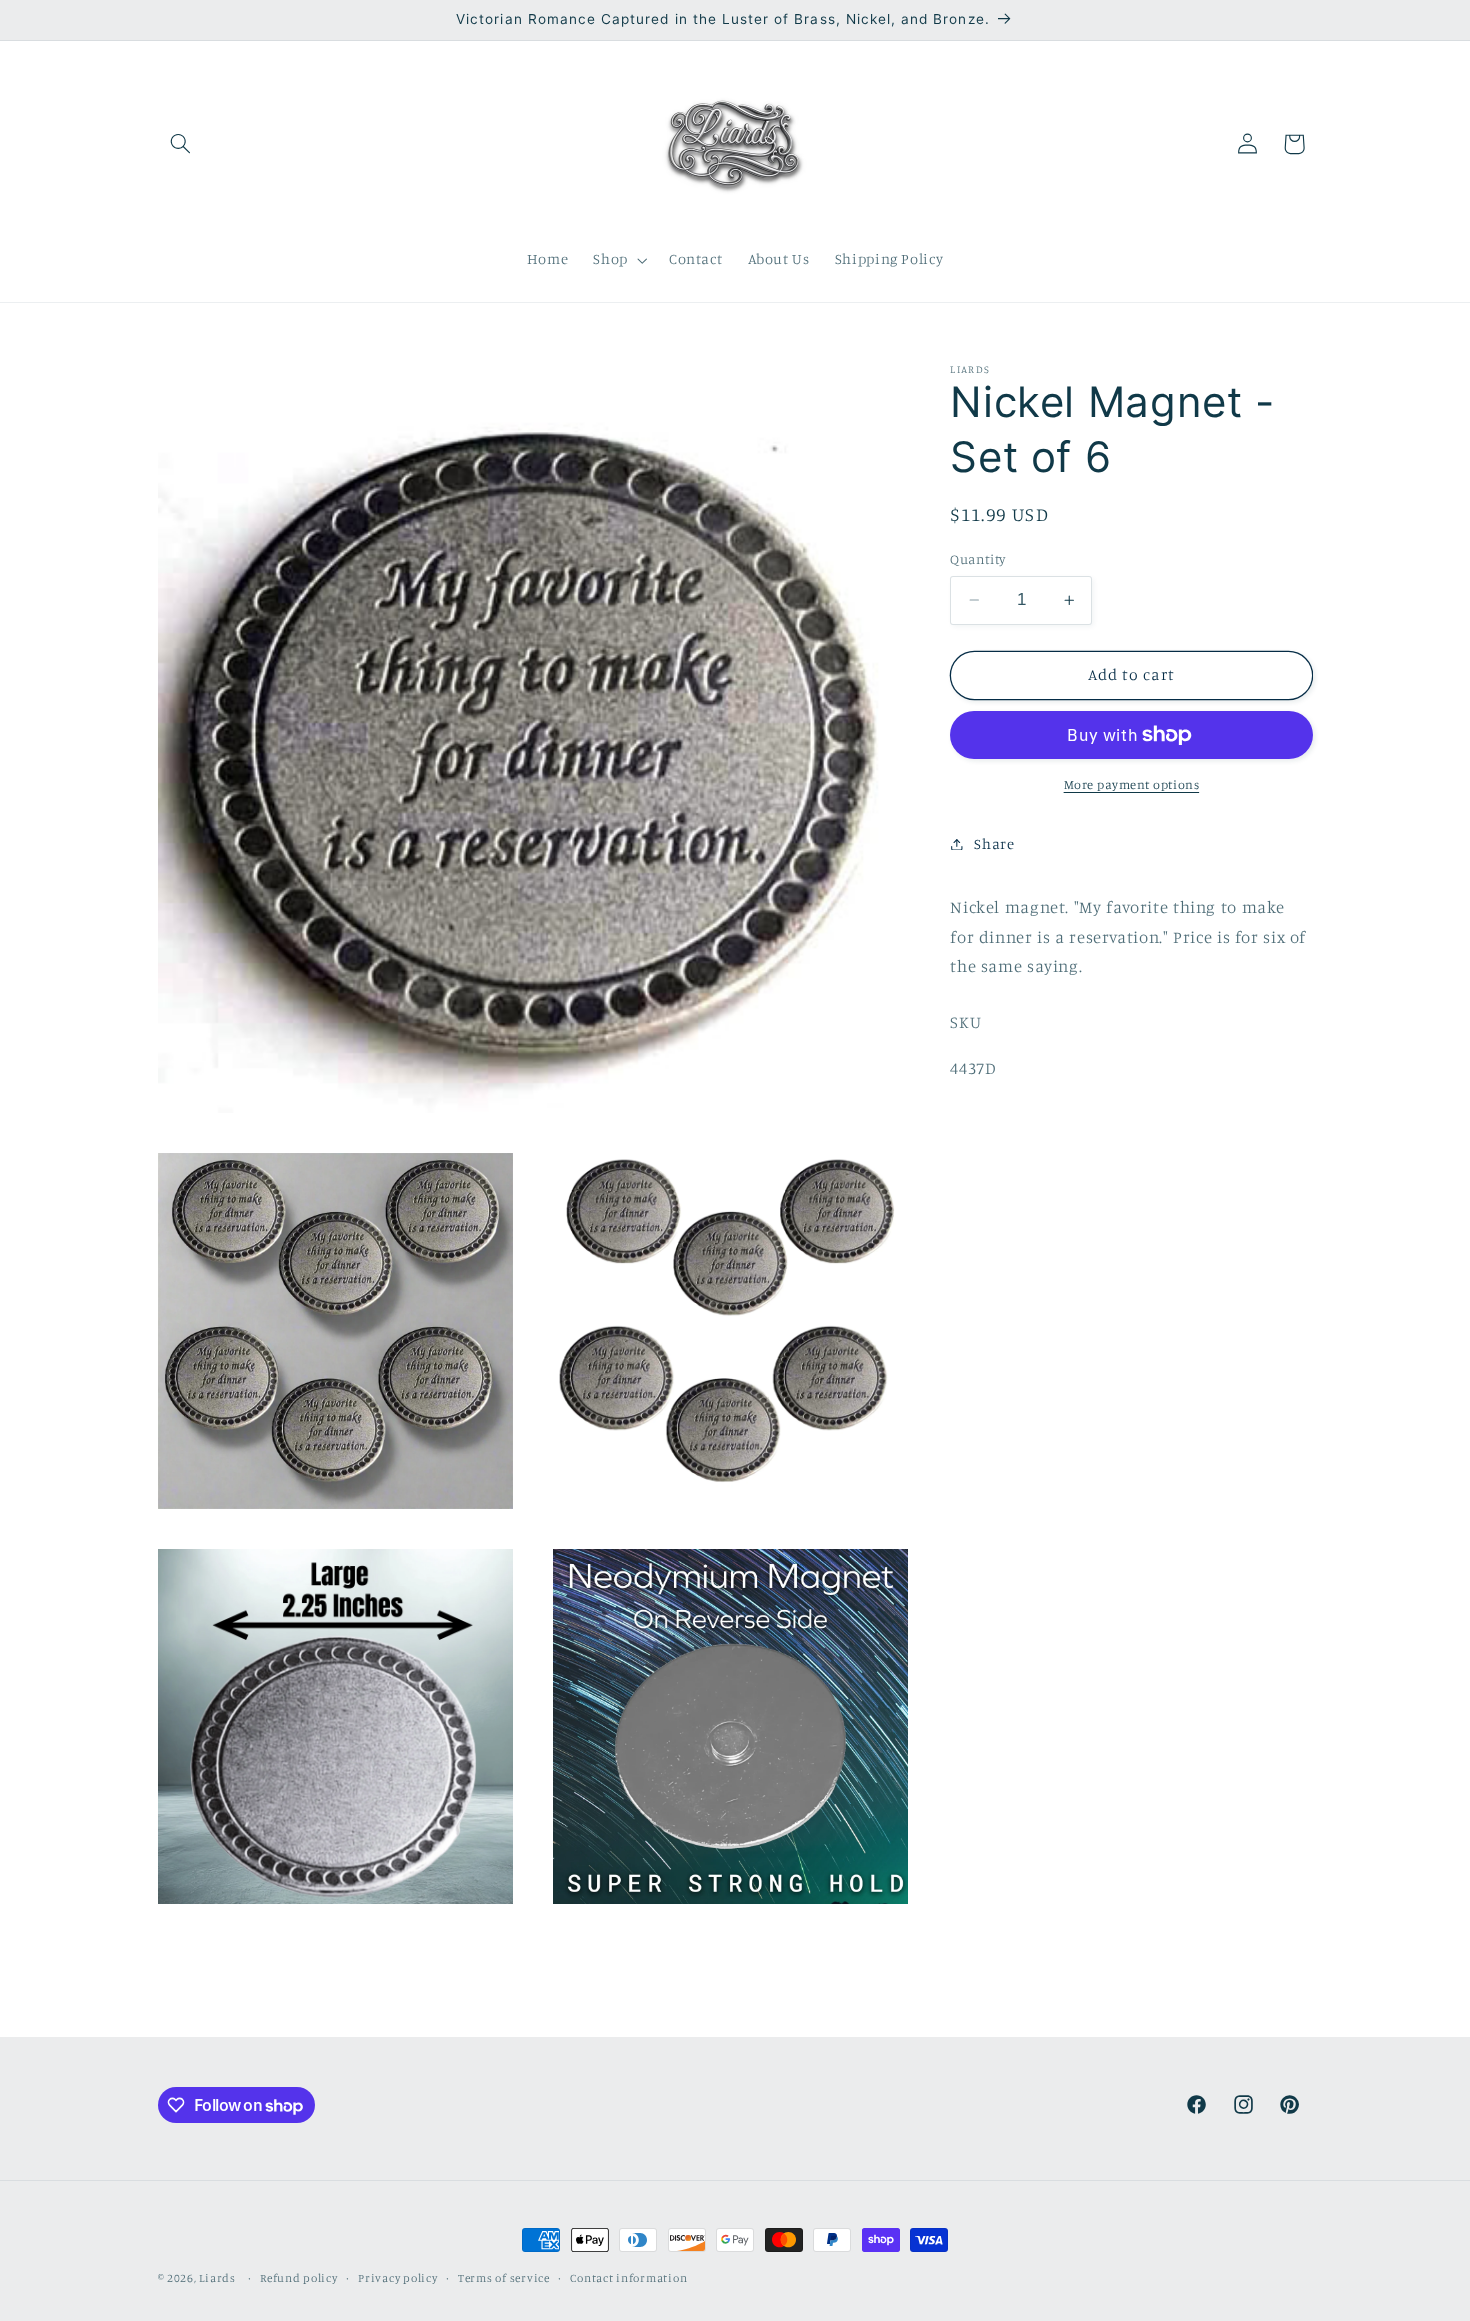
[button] (181, 144)
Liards (217, 2278)
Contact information (628, 2278)
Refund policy (299, 2278)
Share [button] (994, 843)
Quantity (977, 559)
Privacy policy (397, 2278)
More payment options (1132, 784)
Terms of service (504, 2278)
